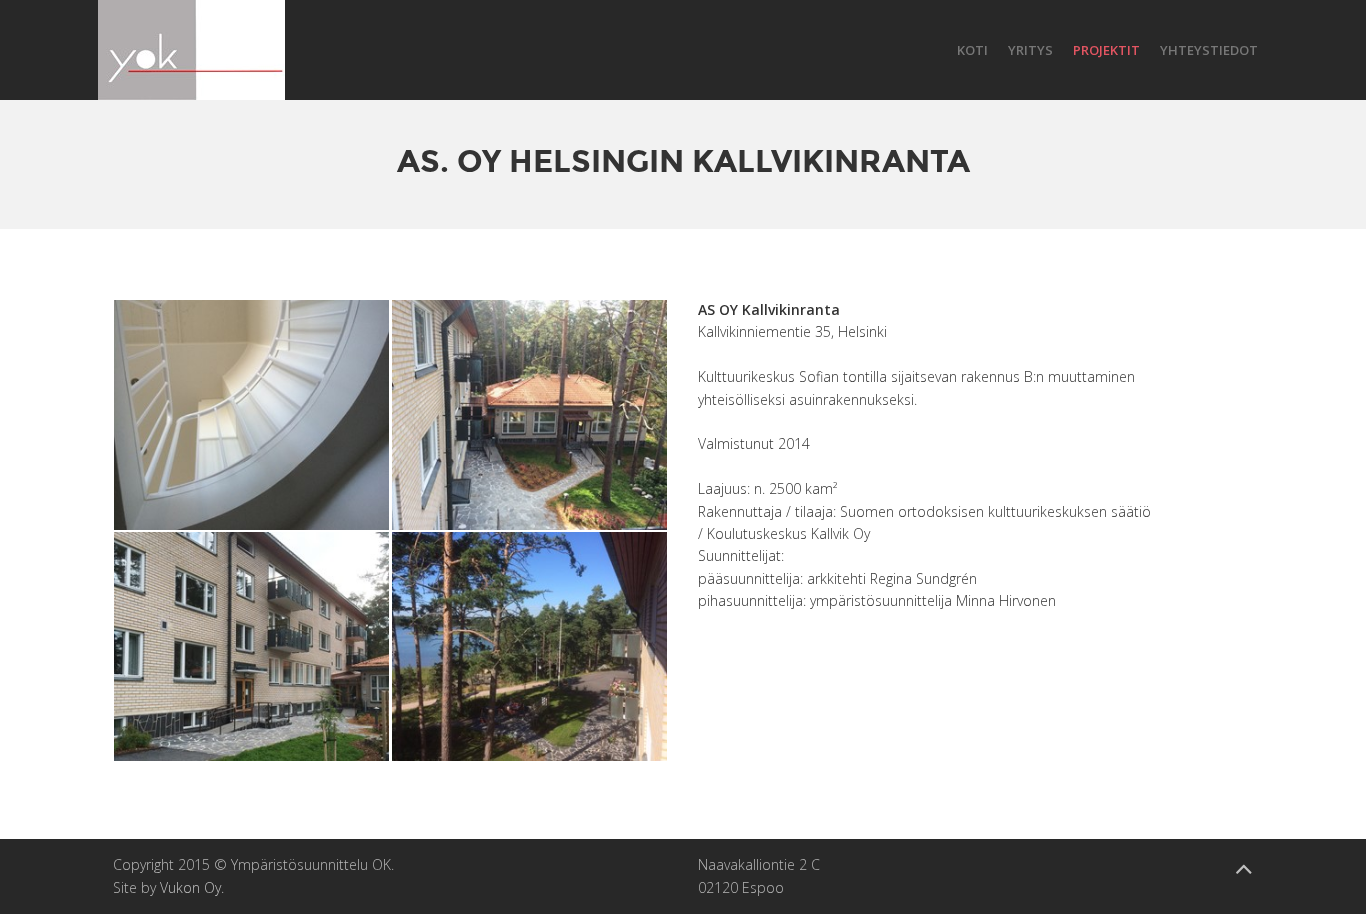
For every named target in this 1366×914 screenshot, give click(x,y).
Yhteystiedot (1209, 50)
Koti (972, 50)
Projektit (1106, 50)
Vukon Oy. (192, 887)
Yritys (1030, 50)
